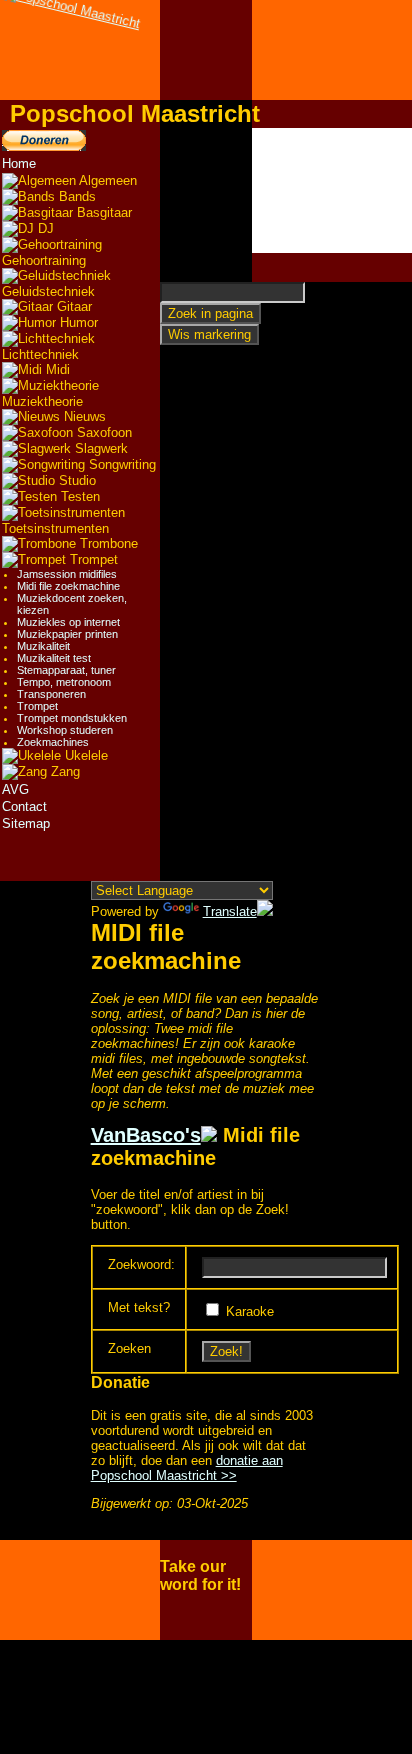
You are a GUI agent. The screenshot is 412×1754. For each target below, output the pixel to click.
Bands (75, 196)
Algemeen (106, 180)
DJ (44, 228)
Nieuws (83, 416)
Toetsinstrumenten (55, 528)
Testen (78, 496)
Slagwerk (99, 448)
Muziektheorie (42, 401)
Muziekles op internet (68, 622)
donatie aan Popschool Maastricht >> (187, 1468)
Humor (77, 322)
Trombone (107, 543)
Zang (63, 771)
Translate (230, 911)
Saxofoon (102, 432)
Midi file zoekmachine (68, 586)
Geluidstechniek (48, 291)
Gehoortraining (44, 260)
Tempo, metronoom (64, 682)
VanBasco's (146, 1135)
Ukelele (84, 755)
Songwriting (120, 464)
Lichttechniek (40, 354)
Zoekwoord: (141, 1264)
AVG (15, 789)
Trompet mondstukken (72, 718)
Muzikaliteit (43, 646)
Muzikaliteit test (54, 658)
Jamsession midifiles (67, 574)
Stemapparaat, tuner (66, 670)
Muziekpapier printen (67, 634)
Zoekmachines (53, 742)
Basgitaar (102, 212)
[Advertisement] (332, 190)
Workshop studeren (65, 730)
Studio (75, 480)
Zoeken (129, 1348)
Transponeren (51, 694)
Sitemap (26, 823)
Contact (24, 806)
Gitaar (72, 306)
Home (19, 163)
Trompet (92, 559)
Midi (56, 369)
